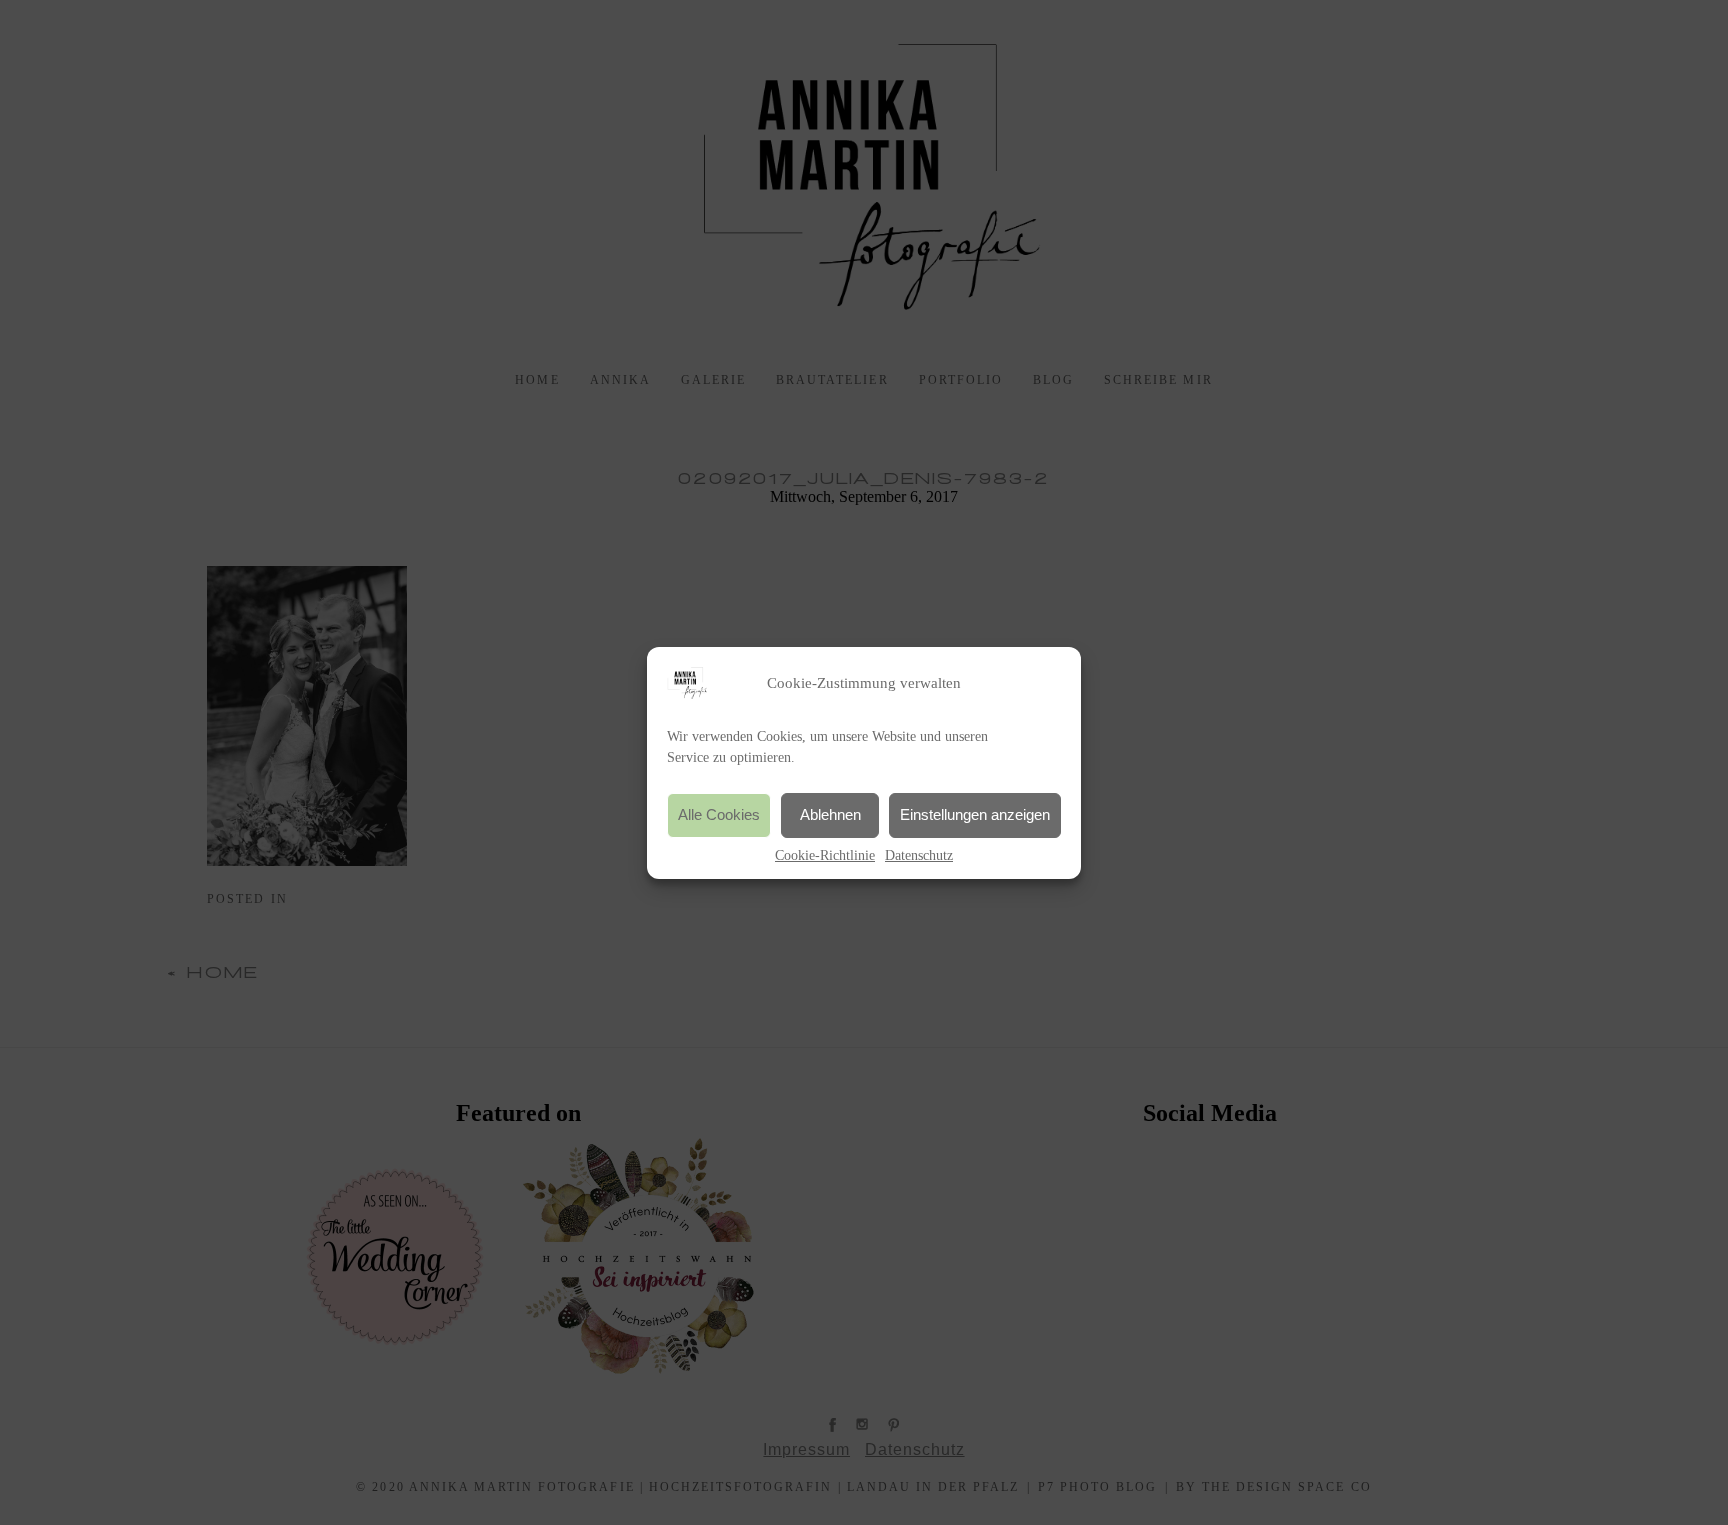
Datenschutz (919, 855)
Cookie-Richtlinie (825, 855)
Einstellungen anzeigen (975, 814)
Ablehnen (830, 814)
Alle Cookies (719, 814)
